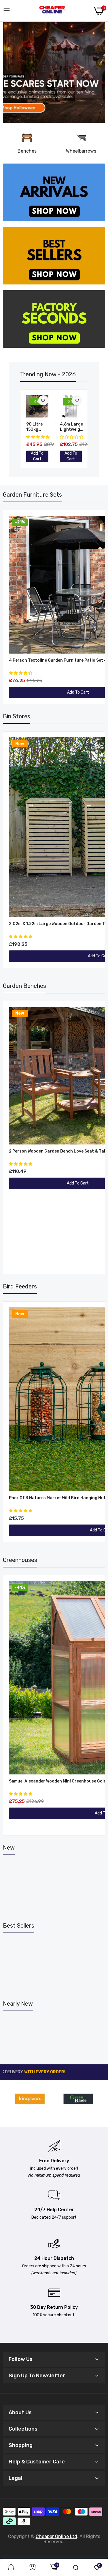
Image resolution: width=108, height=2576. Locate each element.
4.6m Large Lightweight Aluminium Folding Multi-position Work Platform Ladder (72, 427)
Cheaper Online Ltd (56, 2536)
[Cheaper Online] (52, 11)
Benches (27, 151)
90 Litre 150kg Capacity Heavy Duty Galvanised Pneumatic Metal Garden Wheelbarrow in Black (39, 427)
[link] (54, 72)
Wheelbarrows (81, 151)
